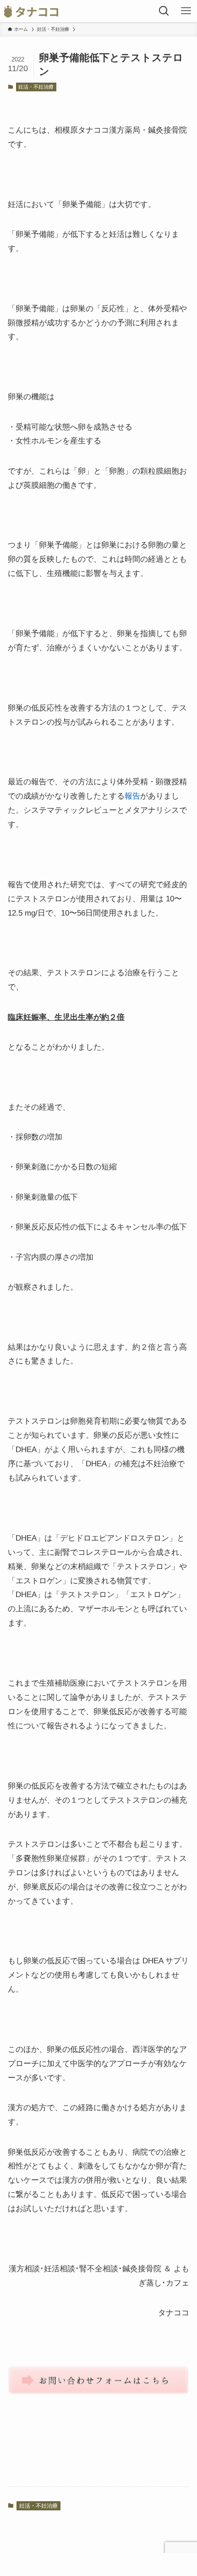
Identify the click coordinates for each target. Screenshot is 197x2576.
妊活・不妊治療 (36, 87)
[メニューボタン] (186, 11)
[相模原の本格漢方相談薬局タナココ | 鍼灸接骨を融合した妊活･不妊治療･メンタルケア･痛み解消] (31, 11)
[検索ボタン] (164, 11)
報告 (132, 796)
